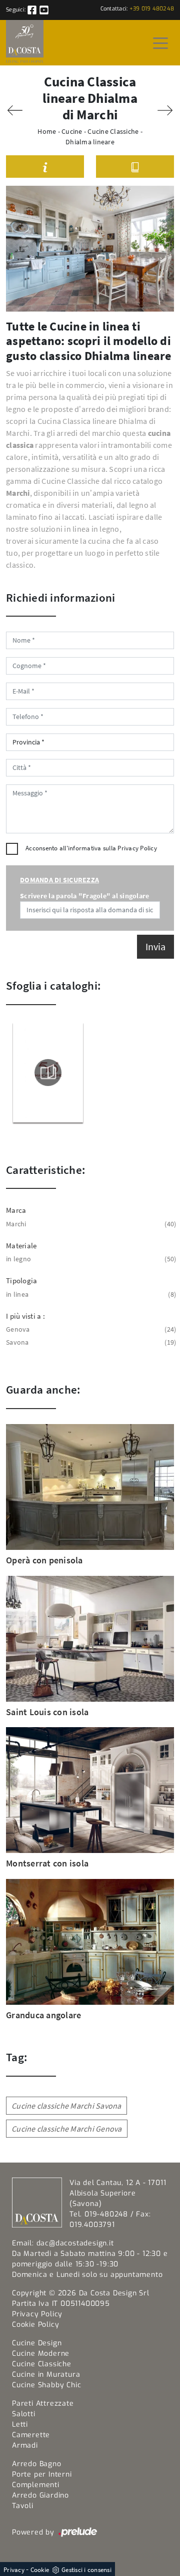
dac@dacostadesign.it (75, 2243)
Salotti (24, 2414)
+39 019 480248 (152, 9)
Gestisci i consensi (86, 2570)
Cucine (72, 131)
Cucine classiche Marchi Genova (67, 2129)
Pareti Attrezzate (43, 2403)
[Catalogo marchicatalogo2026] (48, 1073)
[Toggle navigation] (160, 42)
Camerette (31, 2435)
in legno (90, 1259)
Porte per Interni (42, 2474)
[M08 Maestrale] (165, 110)
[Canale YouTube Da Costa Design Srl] (44, 10)
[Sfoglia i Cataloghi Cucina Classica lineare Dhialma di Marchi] (135, 167)
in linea (90, 1294)
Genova (90, 1329)
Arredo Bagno (37, 2464)
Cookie (40, 2570)
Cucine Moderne (41, 2354)
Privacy (14, 2570)
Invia (155, 946)
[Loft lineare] (15, 110)
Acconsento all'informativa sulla (91, 848)
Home (47, 131)
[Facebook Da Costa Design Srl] (33, 10)
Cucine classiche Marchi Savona (66, 2106)
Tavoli (23, 2506)
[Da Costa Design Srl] (25, 43)
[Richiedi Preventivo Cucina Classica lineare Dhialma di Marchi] (45, 167)
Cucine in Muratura (46, 2375)
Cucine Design (37, 2343)
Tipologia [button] (21, 1281)
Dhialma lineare (90, 142)
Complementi (36, 2485)
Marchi (90, 1224)
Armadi (25, 2445)
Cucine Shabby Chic (46, 2385)
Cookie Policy (35, 2325)
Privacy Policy (137, 848)
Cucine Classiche (113, 131)
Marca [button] (16, 1210)
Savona (90, 1342)
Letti (20, 2424)
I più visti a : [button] (25, 1316)
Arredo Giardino (40, 2495)
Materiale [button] (21, 1246)
